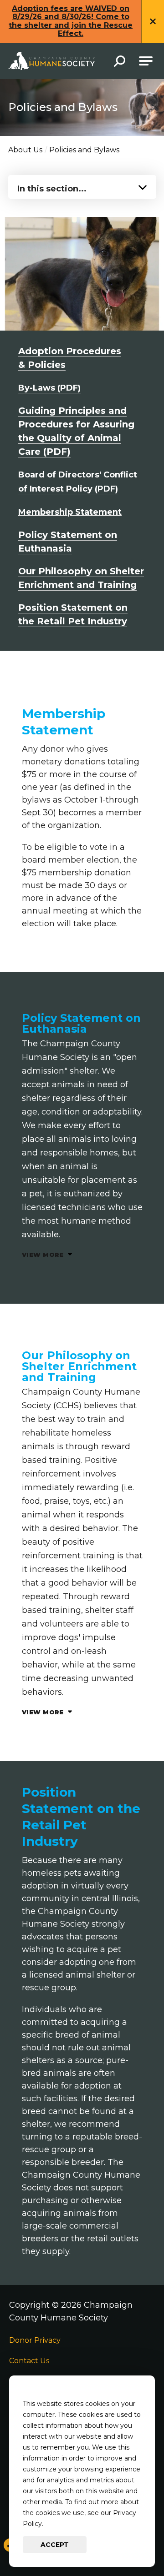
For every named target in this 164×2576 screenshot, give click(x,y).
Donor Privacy (35, 2340)
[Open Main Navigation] (146, 61)
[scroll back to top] (141, 2542)
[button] (120, 62)
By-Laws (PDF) (49, 388)
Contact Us (29, 2361)
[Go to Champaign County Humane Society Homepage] (51, 61)
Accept (55, 2545)
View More (44, 1255)
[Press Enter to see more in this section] (82, 186)
